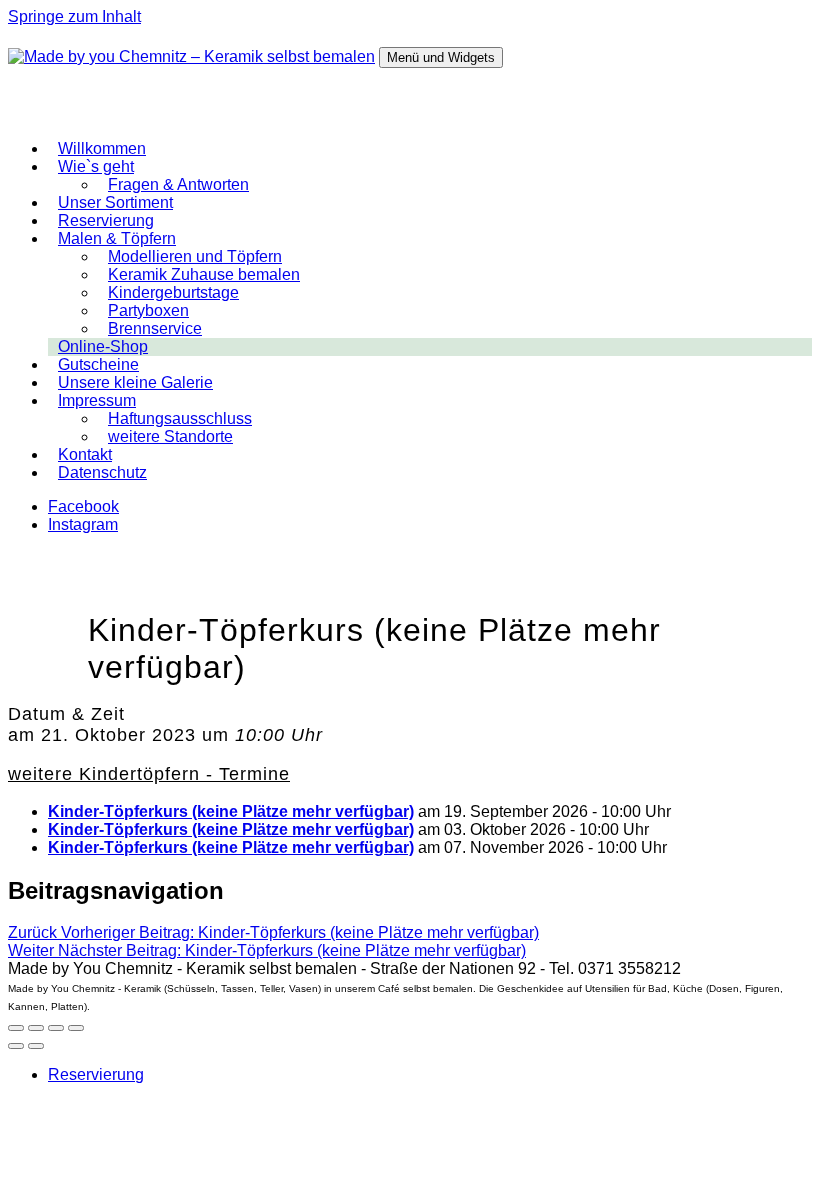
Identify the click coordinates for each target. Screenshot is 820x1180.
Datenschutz (102, 472)
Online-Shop (103, 346)
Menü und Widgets (441, 57)
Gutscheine (98, 364)
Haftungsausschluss (180, 418)
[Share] (36, 1028)
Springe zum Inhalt (74, 16)
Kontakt (85, 454)
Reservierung (106, 220)
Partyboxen (148, 310)
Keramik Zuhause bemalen (204, 274)
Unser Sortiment (115, 202)
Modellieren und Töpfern (195, 256)
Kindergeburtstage (173, 292)
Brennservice (155, 328)
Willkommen (102, 148)
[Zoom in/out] (76, 1028)
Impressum (97, 400)
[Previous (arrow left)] (16, 1046)
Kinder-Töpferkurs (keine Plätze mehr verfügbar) (231, 811)
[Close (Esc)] (16, 1028)
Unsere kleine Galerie (135, 382)
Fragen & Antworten (178, 184)
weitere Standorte (170, 436)
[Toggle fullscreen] (56, 1028)
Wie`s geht (96, 166)
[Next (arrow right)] (36, 1046)
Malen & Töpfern (117, 238)
